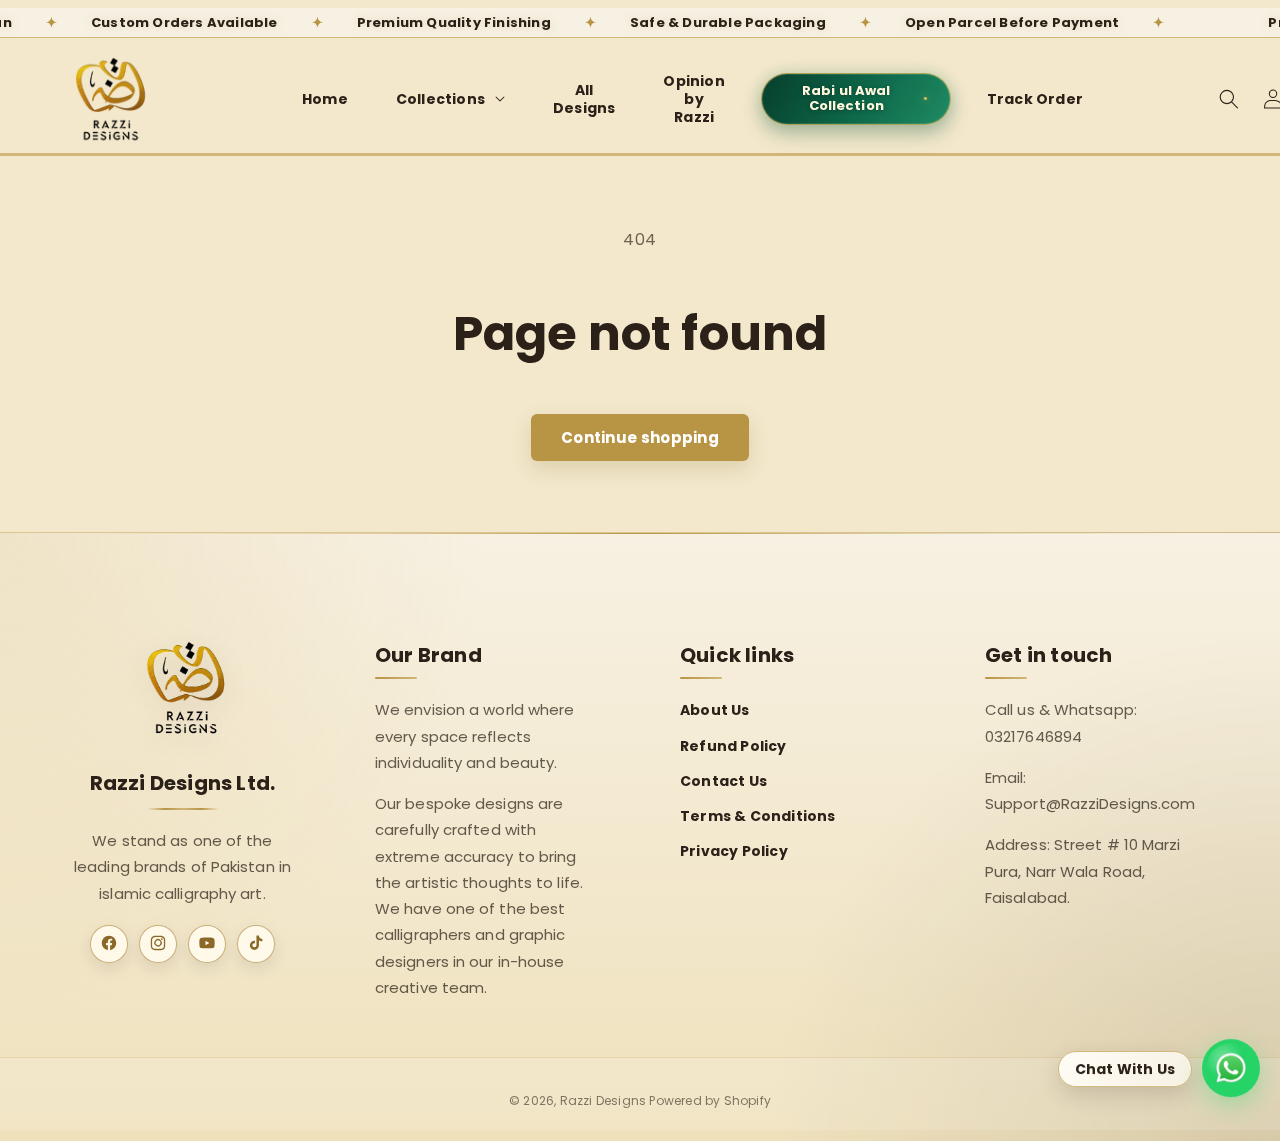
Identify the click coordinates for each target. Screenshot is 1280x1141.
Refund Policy (733, 745)
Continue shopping (640, 437)
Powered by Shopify (710, 1100)
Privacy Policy (734, 851)
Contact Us (723, 780)
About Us (715, 710)
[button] (450, 99)
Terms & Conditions (758, 815)
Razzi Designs (603, 1100)
